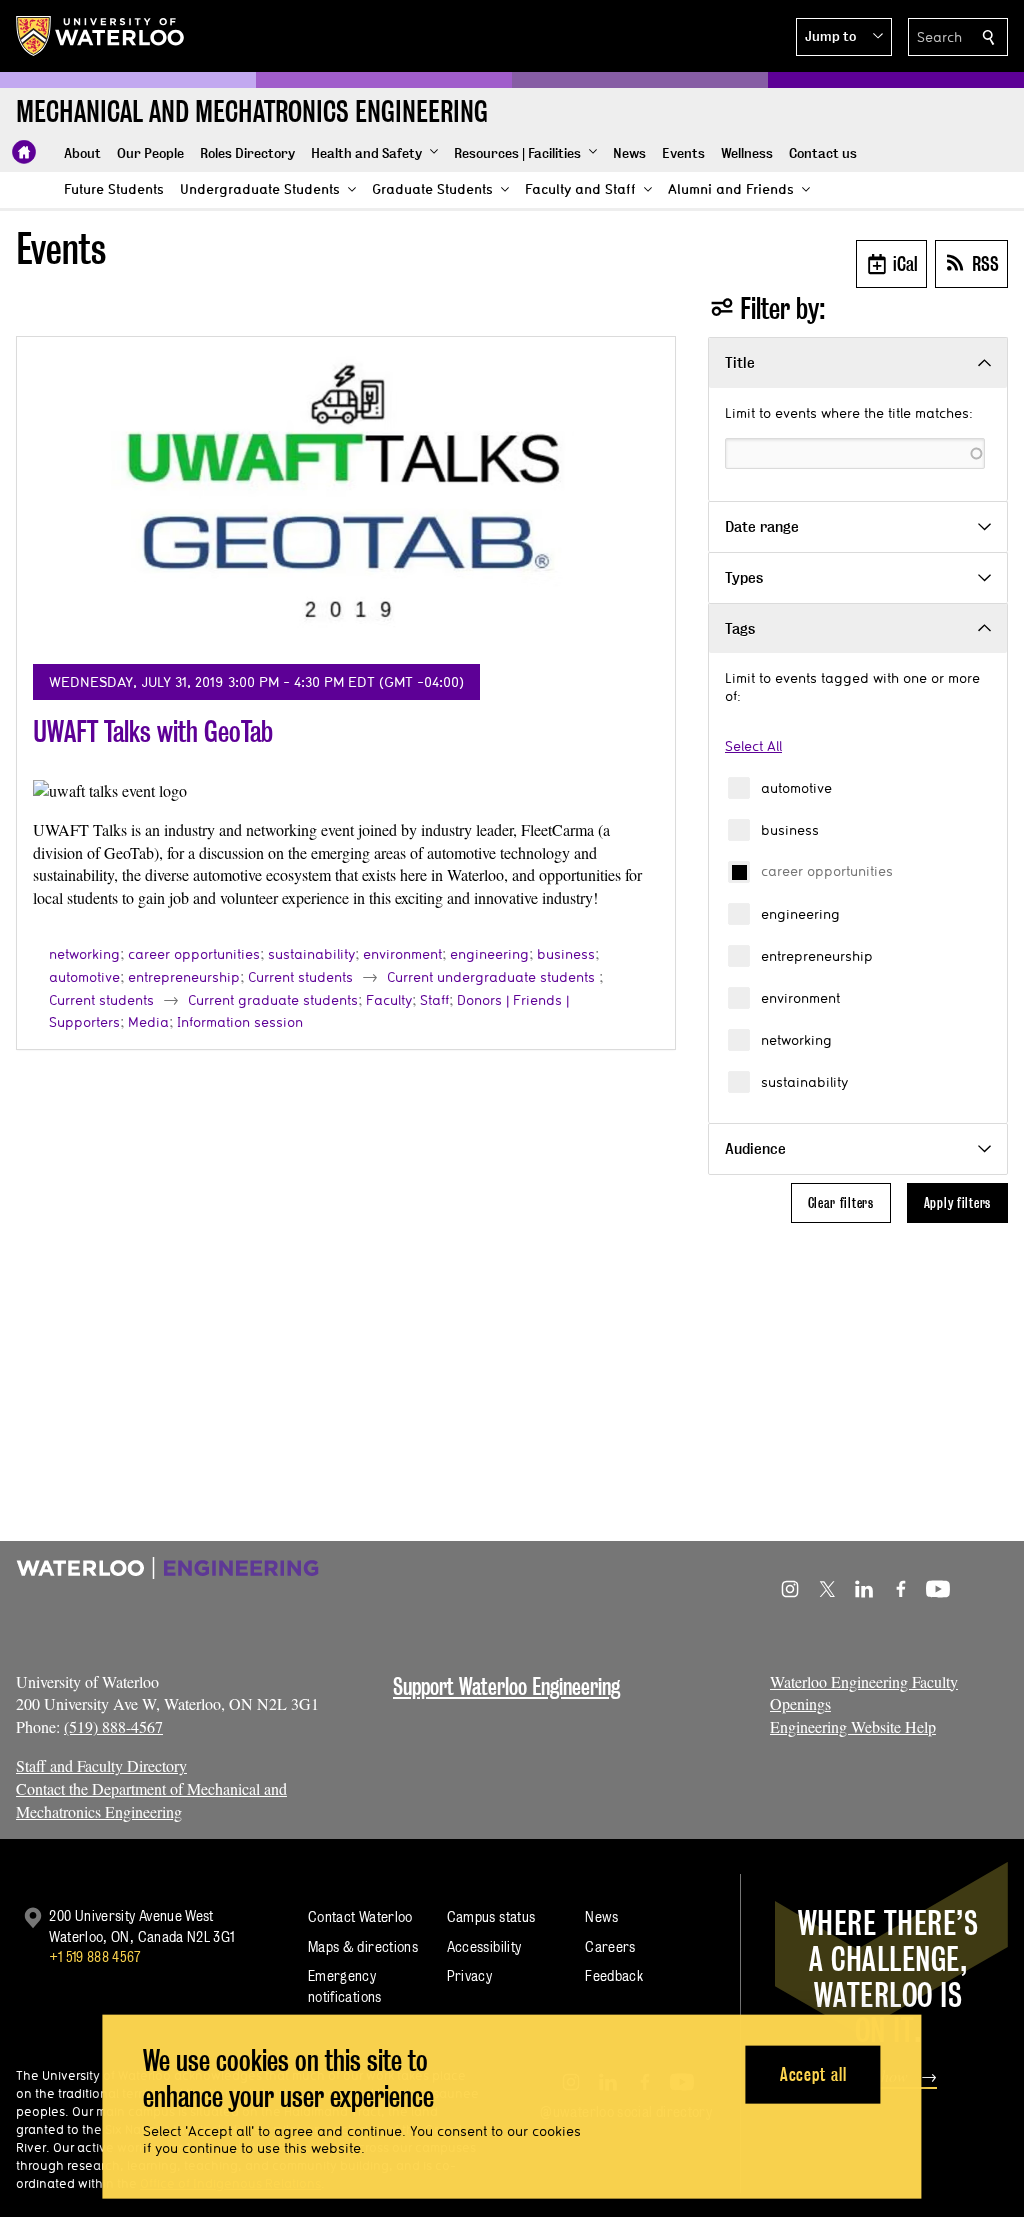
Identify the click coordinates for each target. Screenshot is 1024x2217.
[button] (844, 37)
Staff (434, 1000)
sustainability (804, 1082)
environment (800, 998)
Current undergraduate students (491, 977)
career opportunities (827, 871)
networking (796, 1040)
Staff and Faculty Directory (101, 1765)
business (790, 830)
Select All (753, 746)
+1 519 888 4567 (95, 1956)
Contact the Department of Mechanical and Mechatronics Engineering (151, 1800)
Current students (300, 977)
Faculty (389, 1000)
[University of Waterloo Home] (101, 36)
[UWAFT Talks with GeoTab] (346, 500)
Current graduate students (273, 1000)
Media (148, 1022)
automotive (796, 788)
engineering (800, 914)
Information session (240, 1022)
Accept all (813, 2073)
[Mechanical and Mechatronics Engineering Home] (24, 152)
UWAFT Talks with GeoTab (153, 731)
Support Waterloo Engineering (506, 1686)
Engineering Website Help (853, 1726)
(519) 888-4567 (113, 1726)
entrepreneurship (817, 956)
